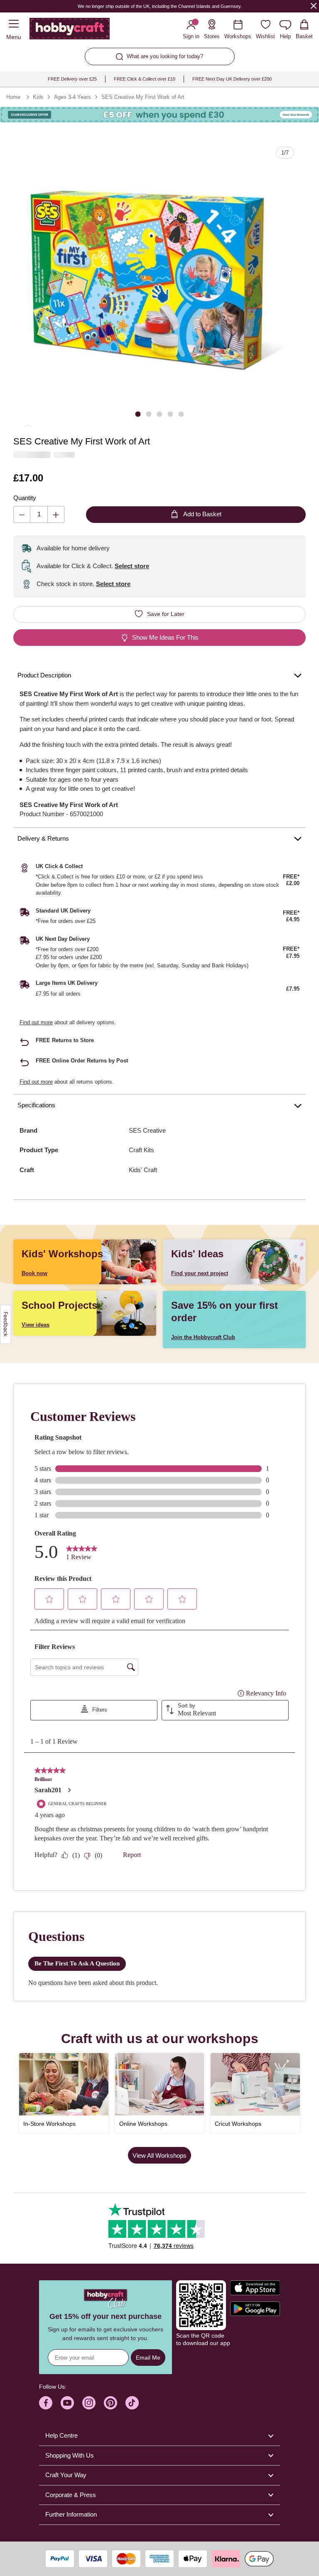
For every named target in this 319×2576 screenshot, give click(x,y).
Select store (132, 566)
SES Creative (147, 1130)
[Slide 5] (181, 414)
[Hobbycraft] (70, 30)
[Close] (314, 6)
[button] (159, 281)
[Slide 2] (149, 414)
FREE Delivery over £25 (72, 79)
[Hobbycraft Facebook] (46, 2403)
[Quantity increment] (56, 514)
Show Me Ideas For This (165, 637)
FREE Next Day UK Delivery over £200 (232, 79)
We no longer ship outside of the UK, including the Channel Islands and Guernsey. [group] (159, 6)
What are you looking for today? (165, 56)
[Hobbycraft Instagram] (89, 2403)
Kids (38, 97)
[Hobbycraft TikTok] (132, 2403)
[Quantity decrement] (22, 514)
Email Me (148, 2358)
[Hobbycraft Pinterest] (110, 2403)
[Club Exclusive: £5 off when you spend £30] (159, 115)
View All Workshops (159, 2155)
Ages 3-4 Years (72, 97)
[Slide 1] (138, 414)
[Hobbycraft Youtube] (67, 2403)
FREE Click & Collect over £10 (145, 79)
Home (13, 97)
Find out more (36, 1022)
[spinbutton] (39, 514)
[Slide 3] (159, 414)
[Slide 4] (170, 414)
